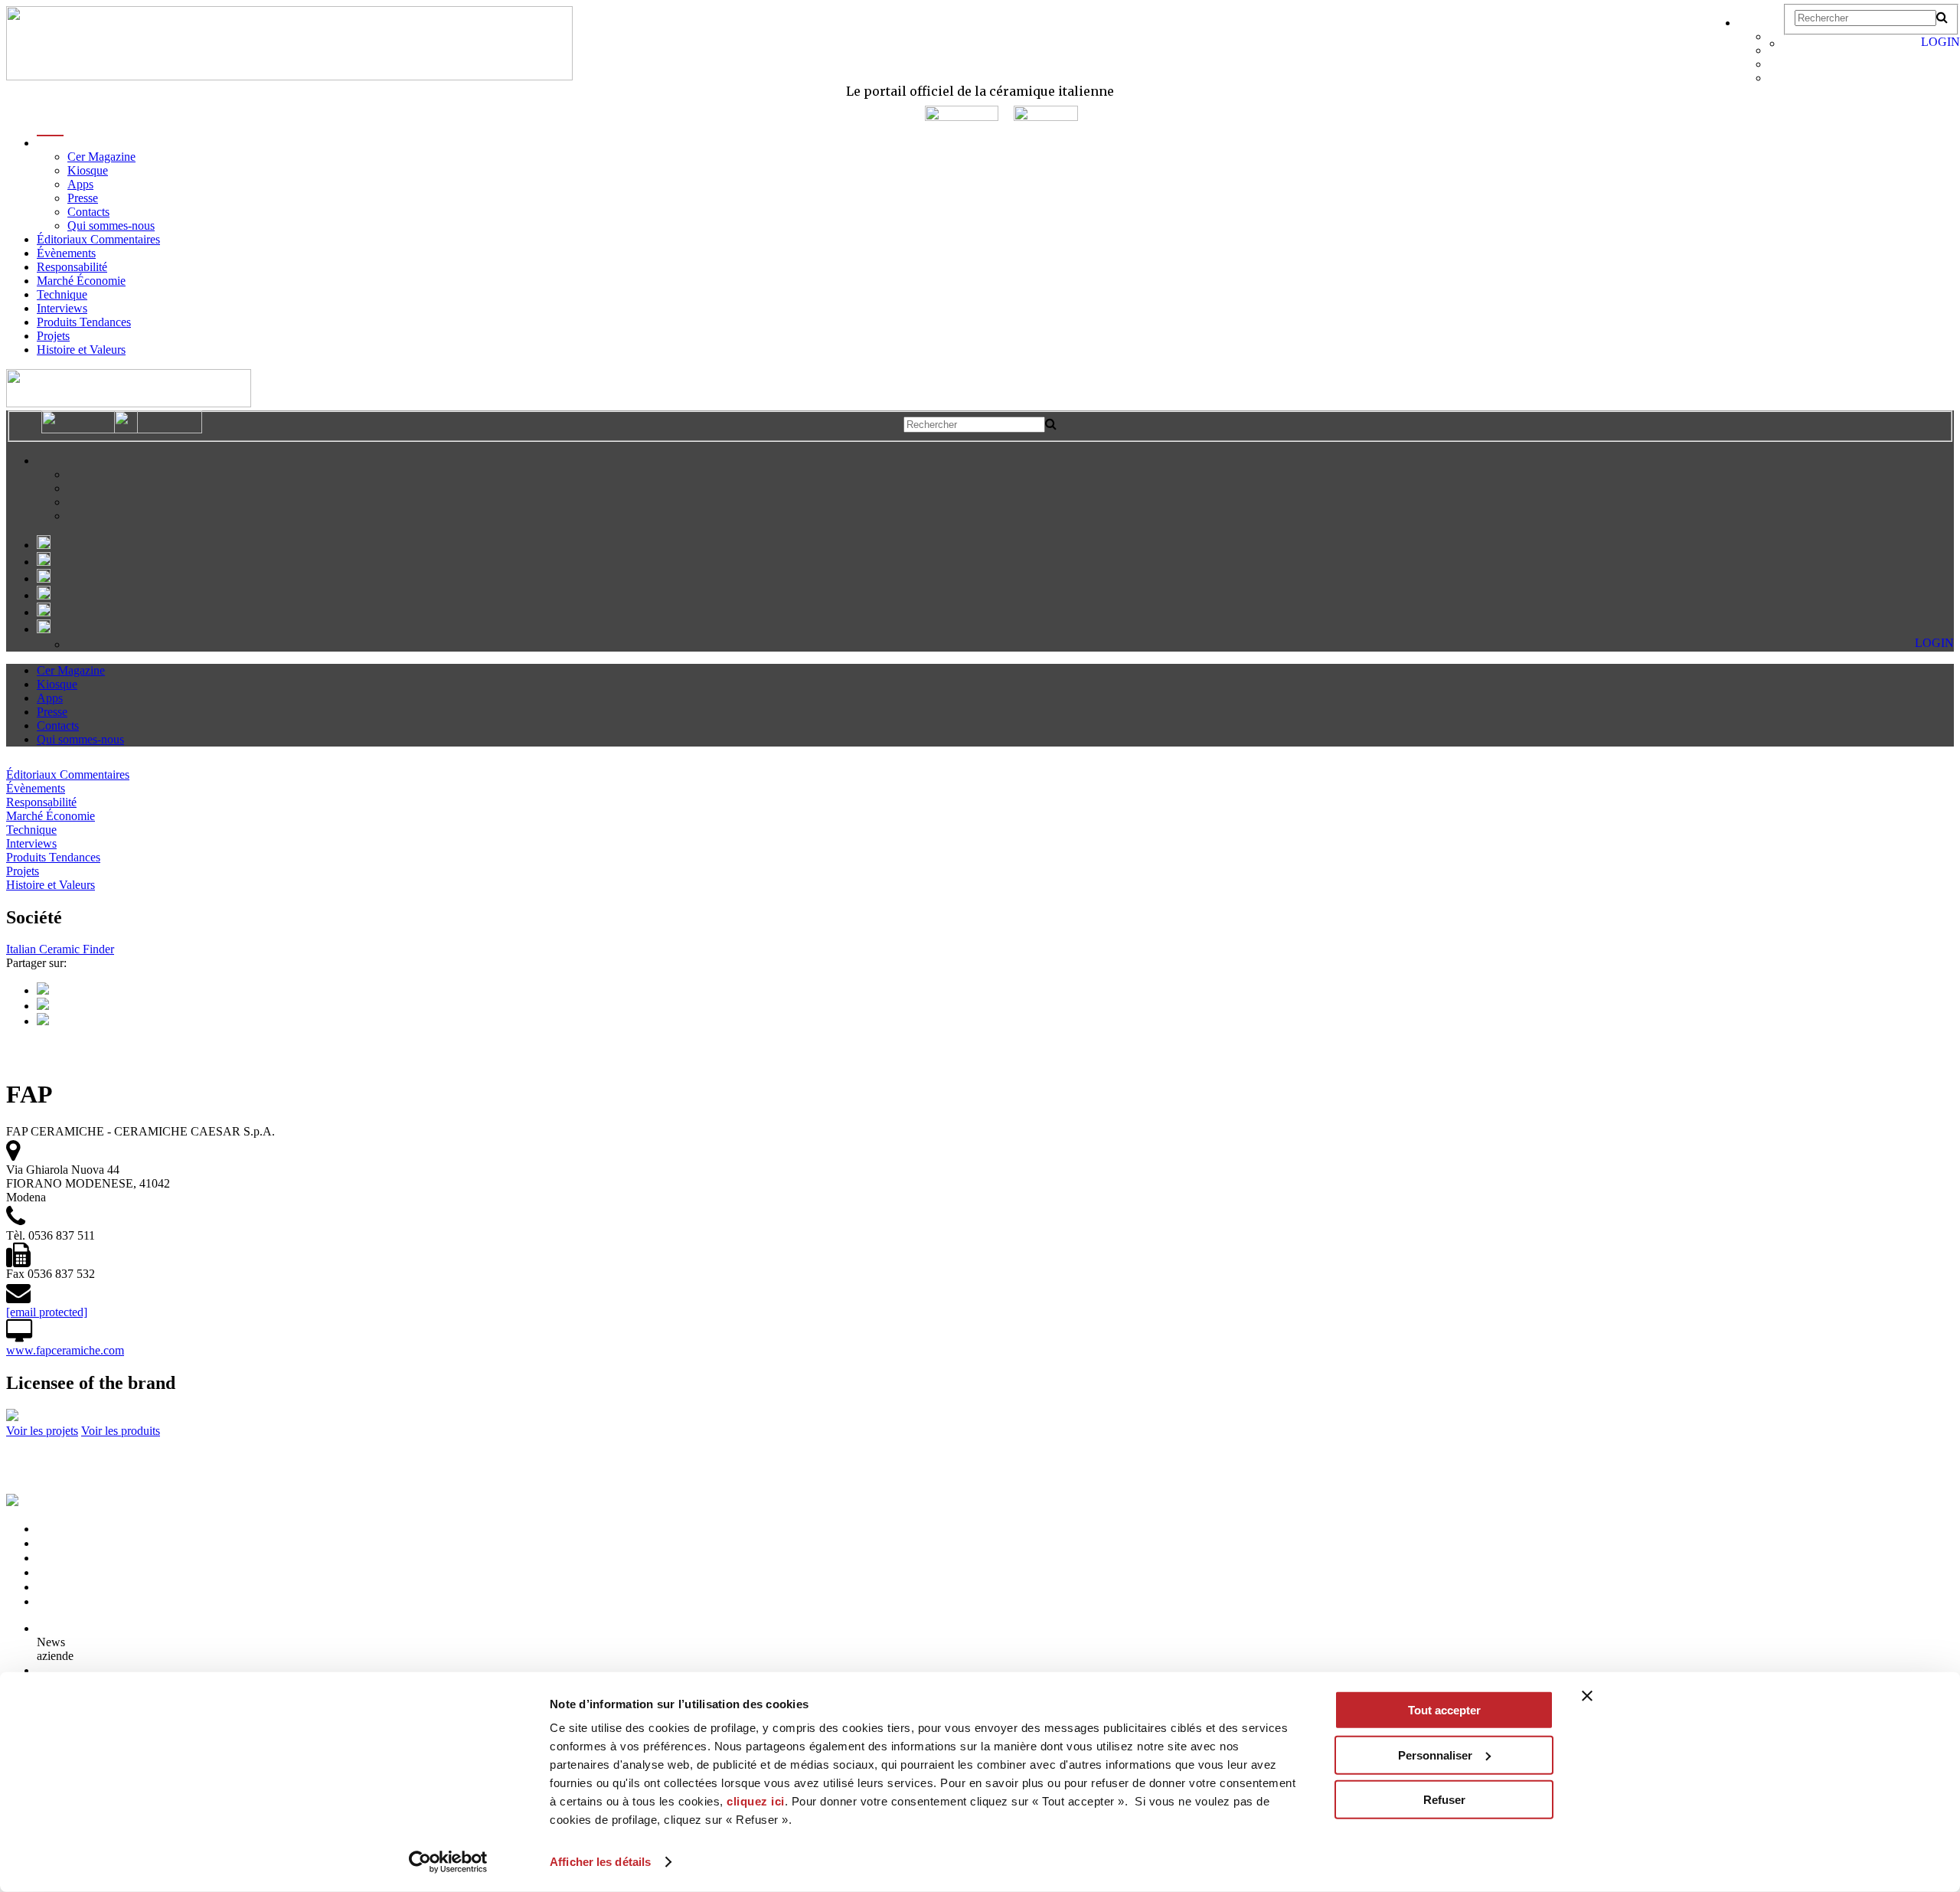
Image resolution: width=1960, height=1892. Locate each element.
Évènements (66, 253)
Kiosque (88, 170)
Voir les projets (42, 1431)
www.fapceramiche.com (65, 1350)
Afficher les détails (600, 1862)
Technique (62, 294)
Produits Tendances (84, 322)
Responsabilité (72, 267)
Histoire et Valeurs (81, 350)
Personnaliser (1435, 1755)
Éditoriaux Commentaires (98, 239)
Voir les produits (121, 1431)
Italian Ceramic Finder (60, 949)
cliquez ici (756, 1801)
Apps (80, 184)
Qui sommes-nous (111, 225)
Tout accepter (1444, 1710)
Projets (53, 336)
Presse (83, 198)
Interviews (62, 308)
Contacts (88, 212)
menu (50, 143)
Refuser (1444, 1800)
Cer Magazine (101, 157)
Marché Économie (81, 281)
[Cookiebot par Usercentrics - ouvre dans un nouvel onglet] (448, 1862)
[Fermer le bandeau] (1587, 1696)
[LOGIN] (1791, 43)
